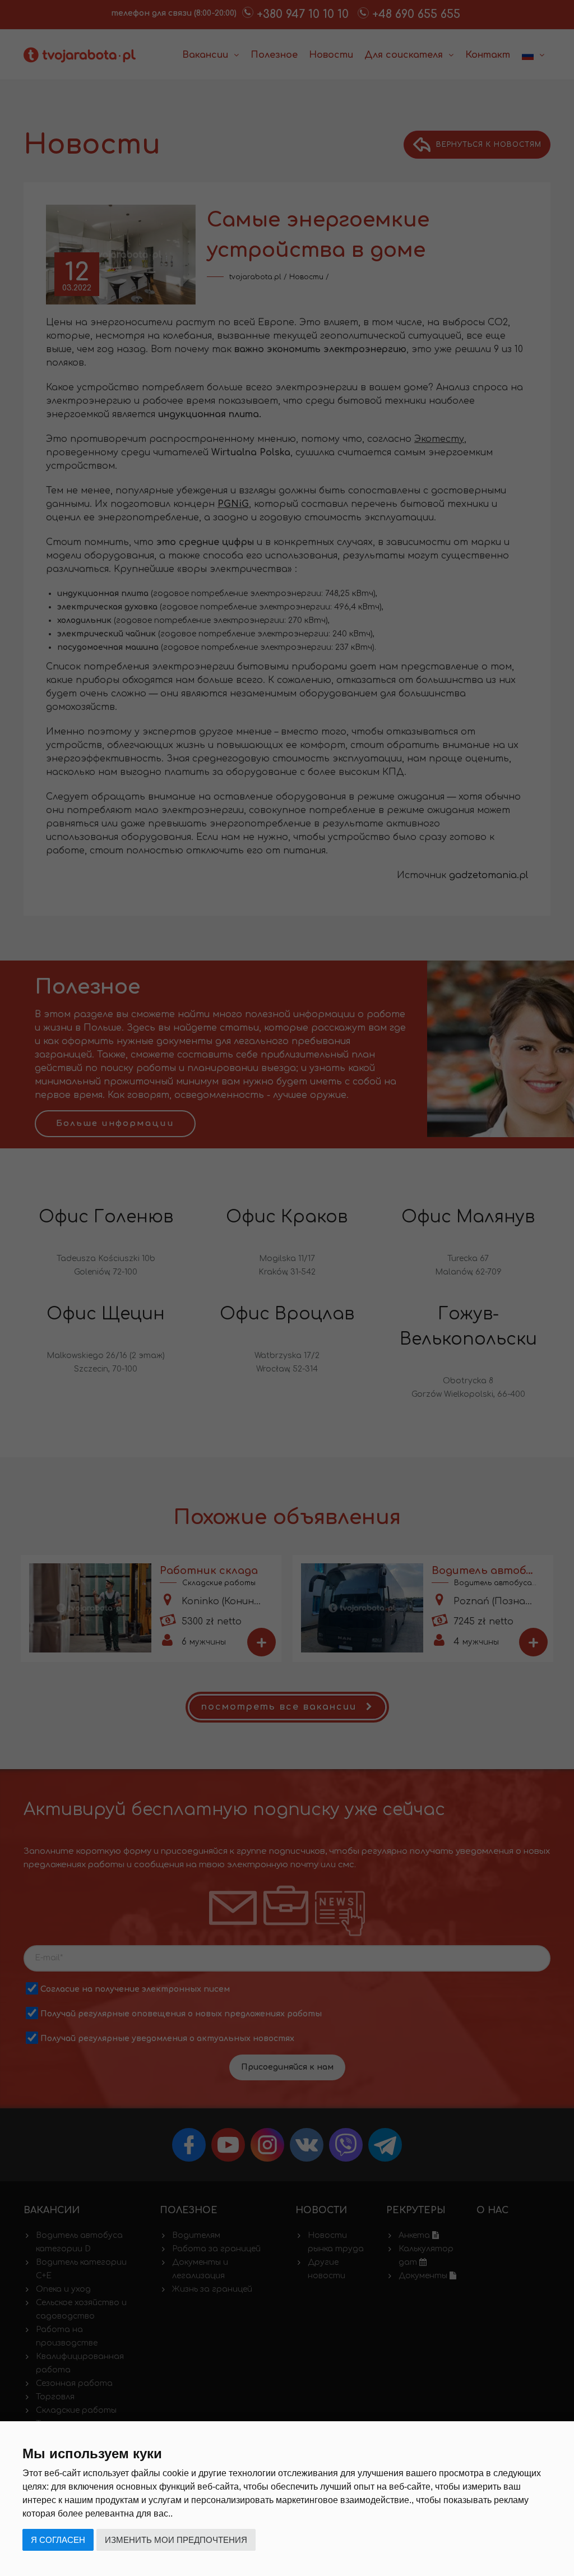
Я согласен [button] (58, 2540)
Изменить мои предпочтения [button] (176, 2540)
